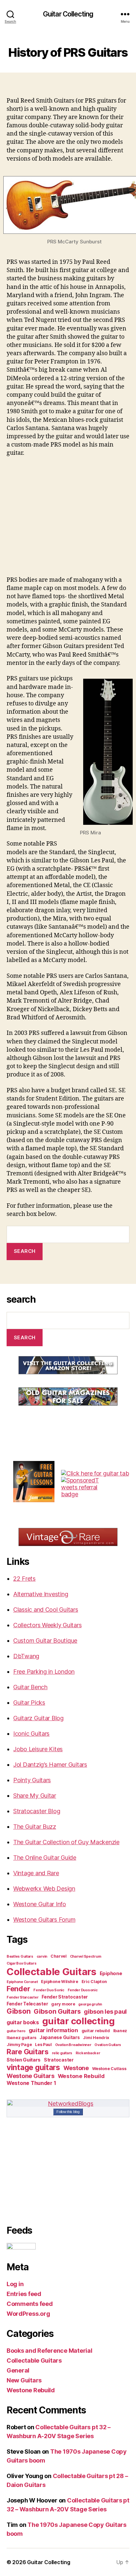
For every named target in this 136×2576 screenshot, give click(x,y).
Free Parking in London (44, 1672)
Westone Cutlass (109, 2069)
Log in (15, 2284)
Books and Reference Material (49, 2351)
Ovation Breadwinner (73, 2045)
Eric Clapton (94, 1982)
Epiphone (111, 1973)
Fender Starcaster (22, 1997)
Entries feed (24, 2294)
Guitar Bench (30, 1687)
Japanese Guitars (60, 2037)
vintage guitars (33, 2067)
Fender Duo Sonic (49, 1990)
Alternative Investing (41, 1594)
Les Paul (43, 2045)
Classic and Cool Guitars (46, 1610)
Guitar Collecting (68, 14)
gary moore (63, 2004)
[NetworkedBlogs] (68, 2104)
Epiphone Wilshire (59, 1982)
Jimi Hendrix (96, 2038)
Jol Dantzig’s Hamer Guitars (50, 1765)
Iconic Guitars (31, 1734)
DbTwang (26, 1656)
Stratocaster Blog (37, 1811)
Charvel (59, 1956)
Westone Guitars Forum (44, 1920)
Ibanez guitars (21, 2038)
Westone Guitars (31, 2076)
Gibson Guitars (57, 2011)
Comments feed (30, 2304)
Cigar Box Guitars (21, 1963)
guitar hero (16, 2031)
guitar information (53, 2030)
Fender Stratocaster (65, 1997)
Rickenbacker (88, 2053)
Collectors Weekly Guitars (47, 1625)
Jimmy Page (19, 2045)
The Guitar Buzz (35, 1827)
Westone (76, 2068)
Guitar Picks (29, 1703)
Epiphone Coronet (22, 1982)
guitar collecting (79, 2021)
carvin (42, 1956)
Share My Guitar (35, 1796)
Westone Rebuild (81, 2076)
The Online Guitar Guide (45, 1858)
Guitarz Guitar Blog (38, 1718)
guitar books (23, 2022)
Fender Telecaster (27, 2004)
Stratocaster (59, 2060)
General (18, 2370)
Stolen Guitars (24, 2060)
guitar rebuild (96, 2031)
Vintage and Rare (36, 1873)
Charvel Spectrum (86, 1956)
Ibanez (120, 2031)
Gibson (18, 2011)
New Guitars (24, 2380)
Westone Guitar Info (40, 1904)
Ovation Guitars (108, 2045)
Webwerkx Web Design (44, 1889)
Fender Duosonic (83, 1990)
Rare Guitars (28, 2052)
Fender (18, 1989)
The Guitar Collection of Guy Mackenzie (66, 1842)
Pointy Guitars (32, 1780)
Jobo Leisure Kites (38, 1749)
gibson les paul (105, 2011)
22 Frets (24, 1579)
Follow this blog (68, 2112)
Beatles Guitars (20, 1956)
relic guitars (62, 2053)
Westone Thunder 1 (31, 2083)
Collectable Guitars (51, 1972)
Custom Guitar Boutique (45, 1641)
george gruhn (90, 2004)
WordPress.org (28, 2314)
